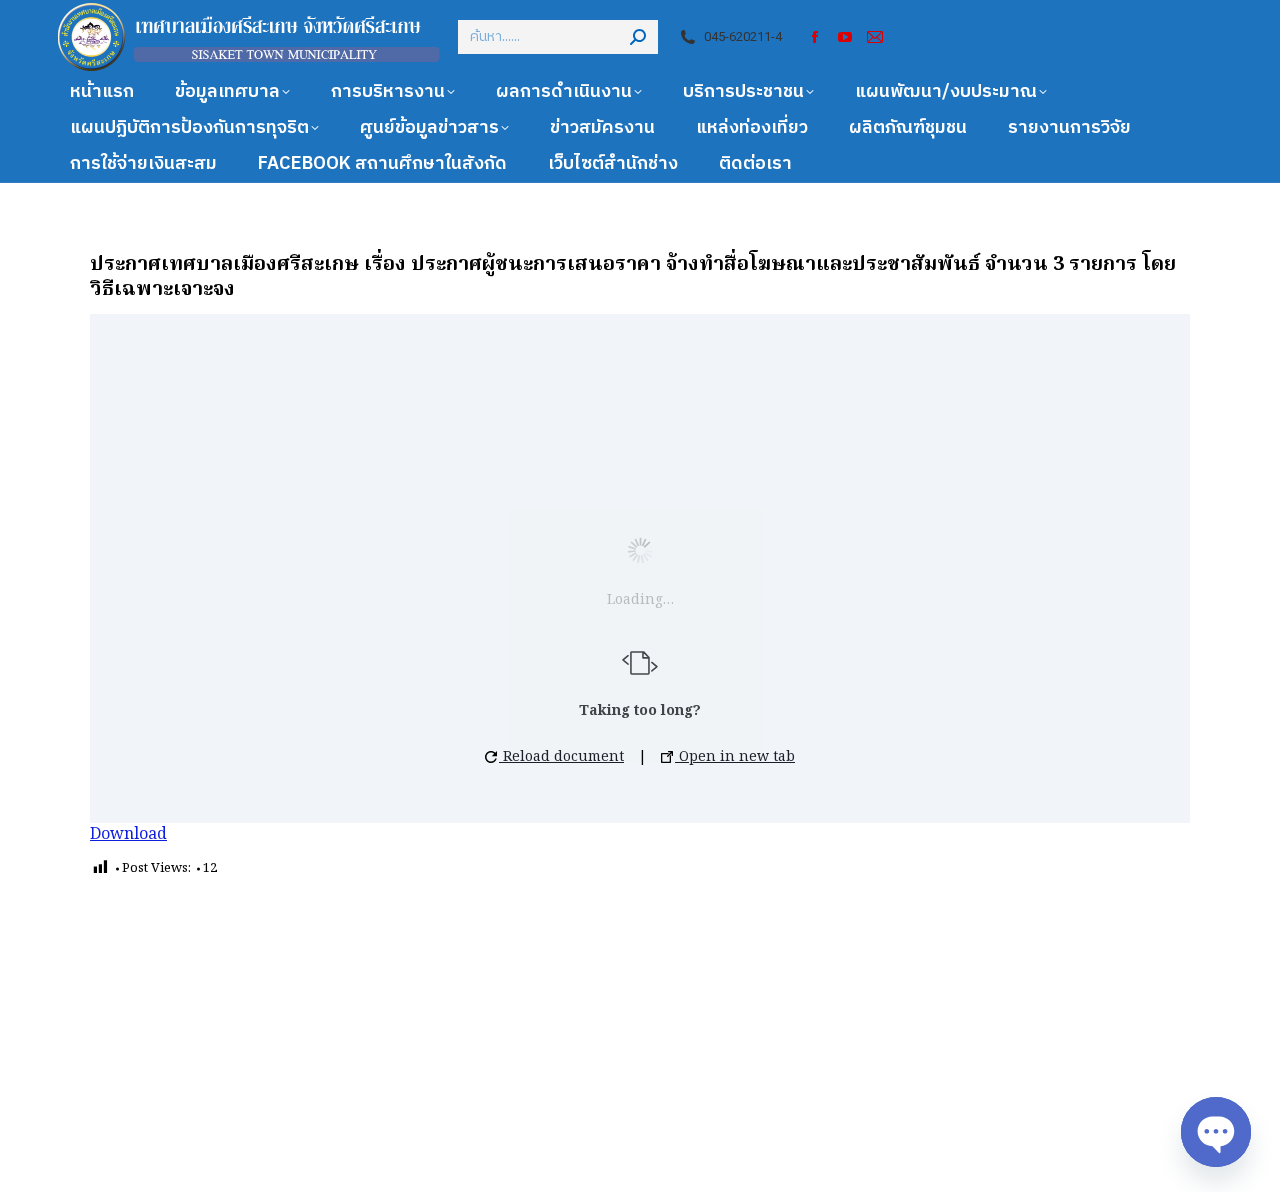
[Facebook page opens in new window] (815, 37)
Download (128, 835)
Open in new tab (735, 757)
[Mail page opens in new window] (875, 37)
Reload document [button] (561, 757)
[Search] (638, 37)
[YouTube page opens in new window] (845, 37)
